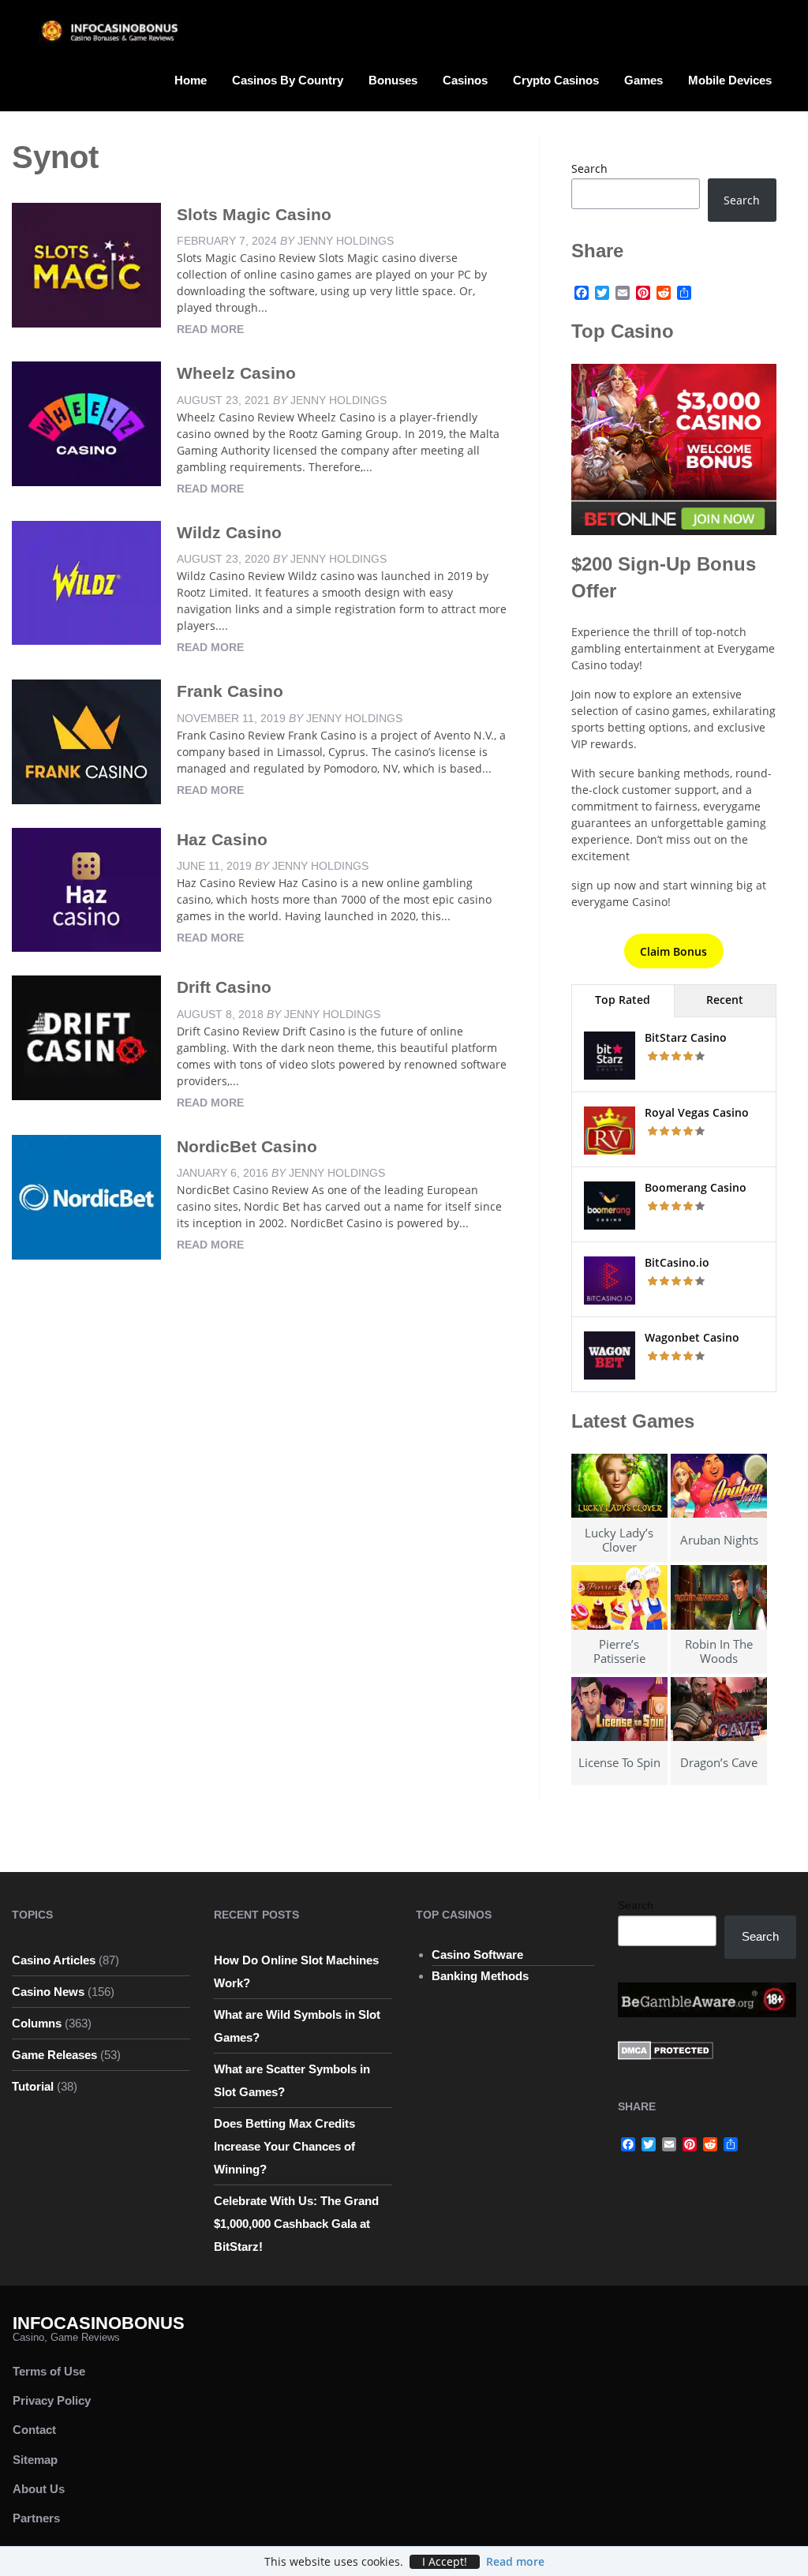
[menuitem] (191, 79)
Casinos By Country (288, 80)
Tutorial (33, 2086)
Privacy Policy (52, 2400)
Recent (725, 1000)
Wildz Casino (229, 532)
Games (643, 80)
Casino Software (477, 1954)
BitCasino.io (677, 1262)
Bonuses (393, 80)
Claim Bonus (673, 951)
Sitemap (35, 2460)
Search (589, 168)
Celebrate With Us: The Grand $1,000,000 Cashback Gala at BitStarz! (296, 2224)
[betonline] (674, 448)
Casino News (48, 1992)
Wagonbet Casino (692, 1337)
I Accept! (445, 2562)
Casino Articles (54, 1960)
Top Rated (623, 1000)
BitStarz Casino (686, 1037)
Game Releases (54, 2055)
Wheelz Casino (236, 373)
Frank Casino (230, 691)
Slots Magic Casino (254, 214)
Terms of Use (49, 2371)
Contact (34, 2430)
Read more (210, 329)
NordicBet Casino (247, 1146)
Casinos (465, 80)
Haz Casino (222, 839)
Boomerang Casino (696, 1187)
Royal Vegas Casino (697, 1112)
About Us (39, 2489)
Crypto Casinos (556, 80)
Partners (36, 2518)
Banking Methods (480, 1976)
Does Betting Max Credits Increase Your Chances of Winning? (284, 2146)
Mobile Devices (730, 80)
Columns (37, 2023)
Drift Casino (224, 987)
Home (191, 80)
